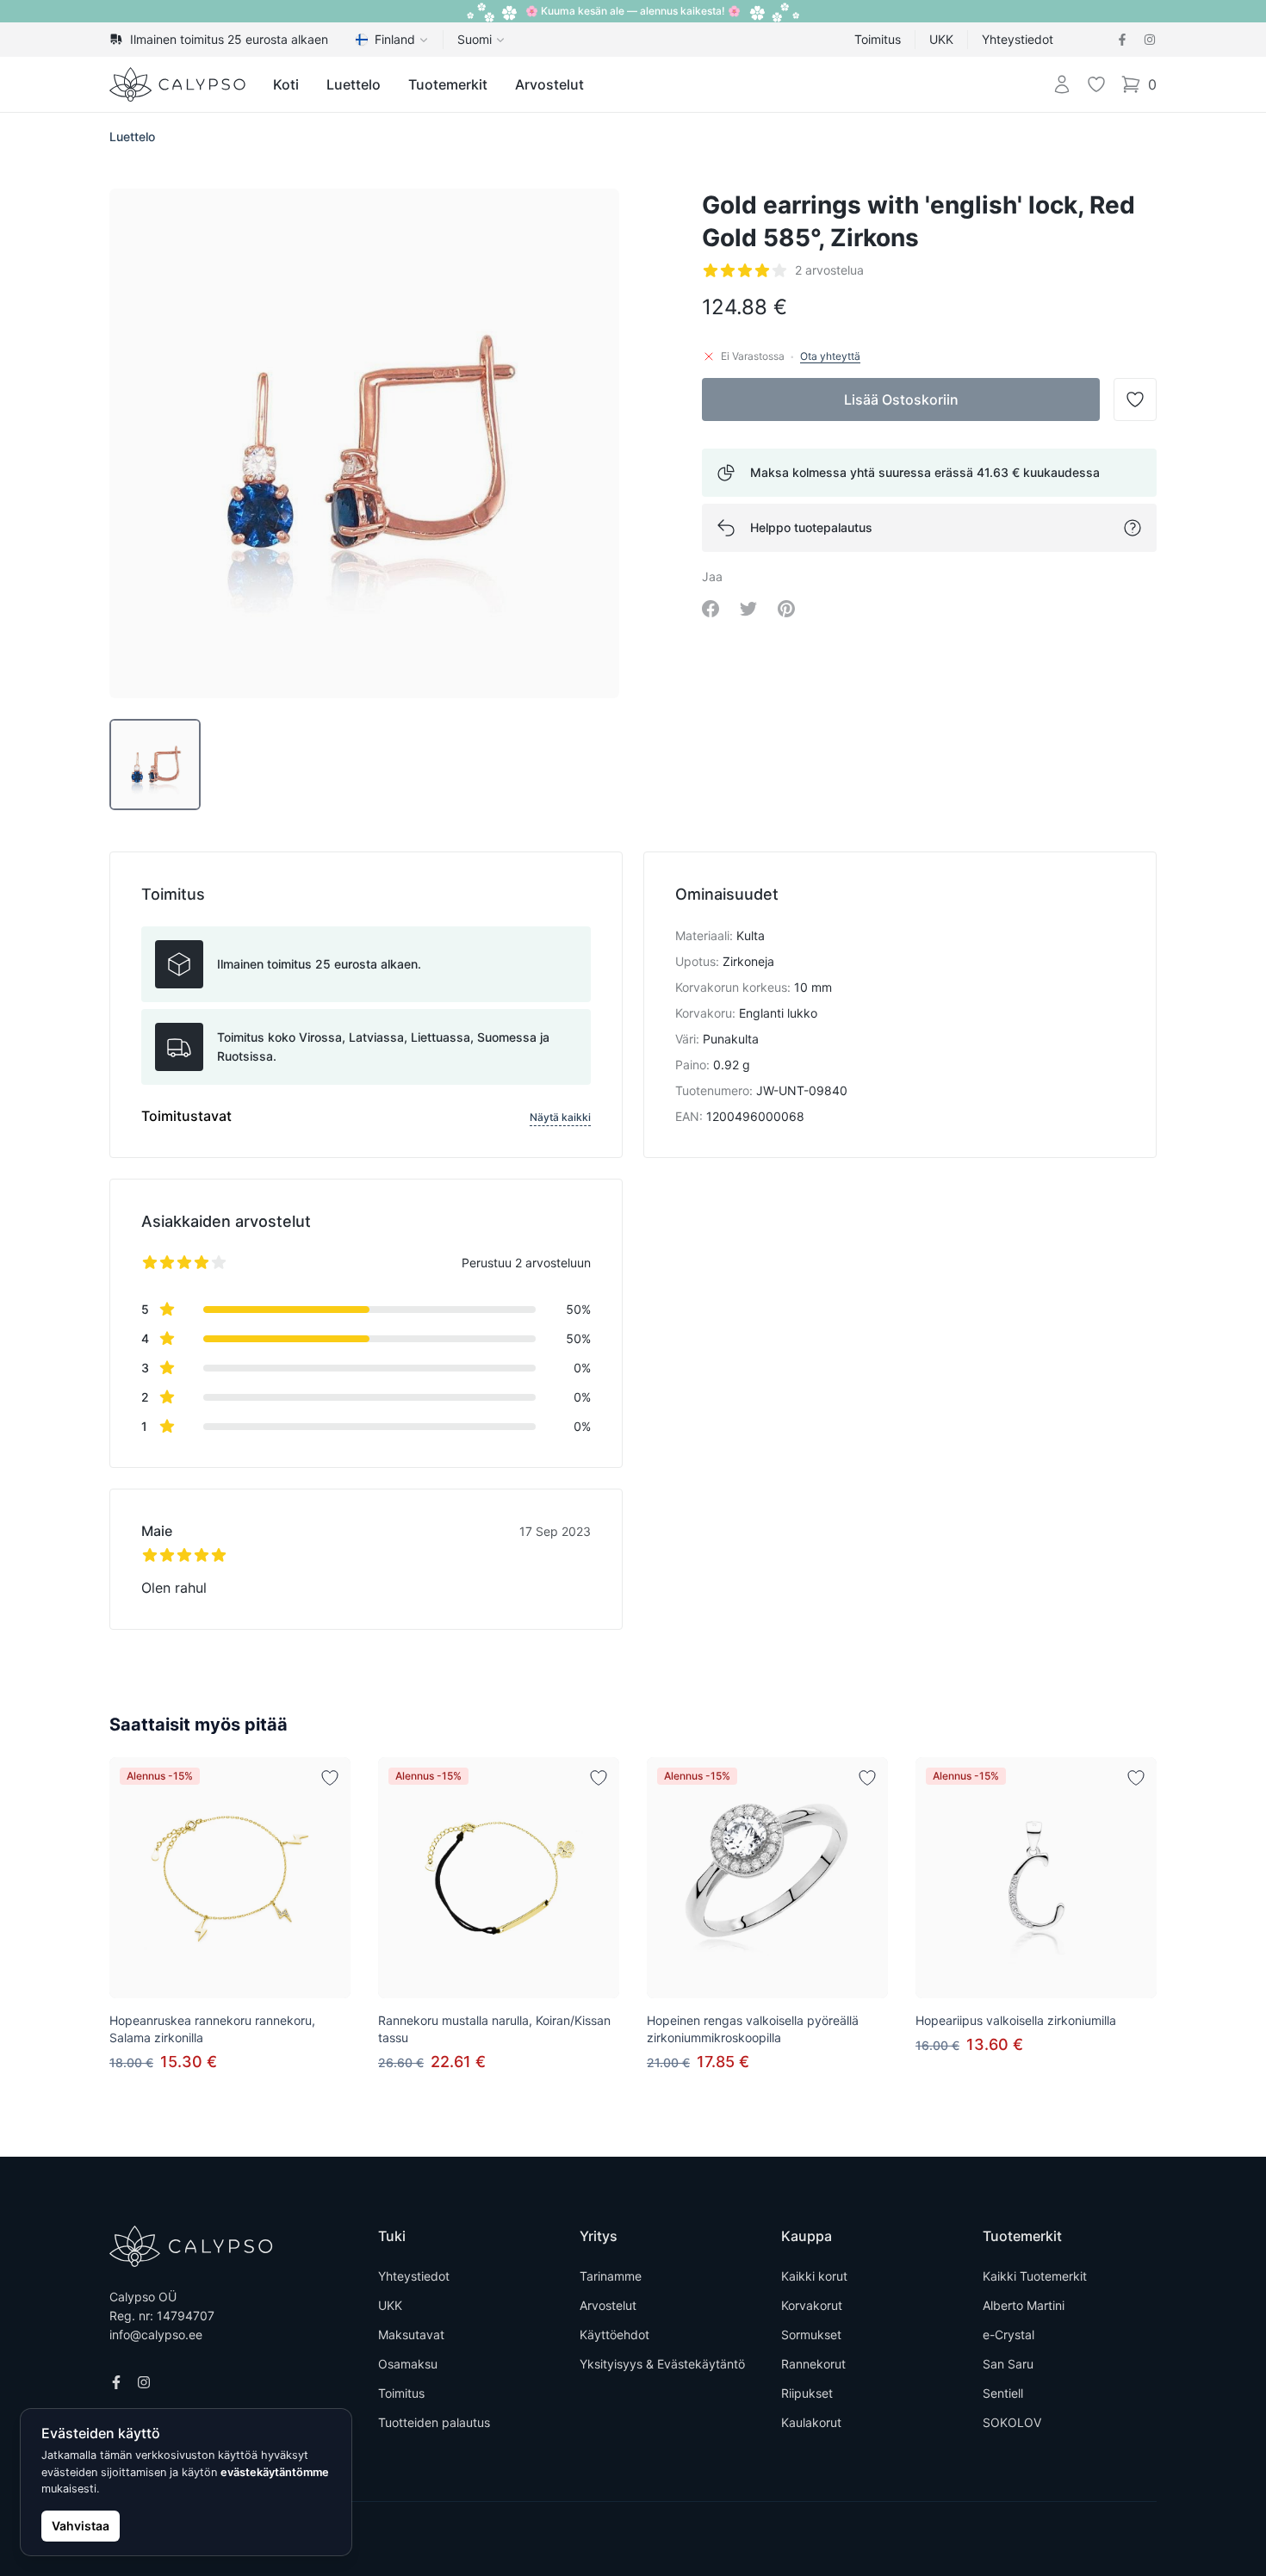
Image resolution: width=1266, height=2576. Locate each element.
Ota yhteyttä (830, 356)
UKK (941, 39)
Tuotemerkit (448, 84)
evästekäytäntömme (275, 2472)
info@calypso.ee (156, 2334)
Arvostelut (549, 84)
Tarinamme (611, 2276)
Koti (286, 84)
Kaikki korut (814, 2276)
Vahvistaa (81, 2526)
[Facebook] (1122, 40)
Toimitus (878, 39)
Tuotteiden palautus (434, 2422)
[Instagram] (1150, 40)
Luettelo (354, 84)
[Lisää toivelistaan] (330, 1778)
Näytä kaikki (560, 1117)
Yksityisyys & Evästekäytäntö (662, 2364)
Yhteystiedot (1018, 39)
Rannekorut (813, 2364)
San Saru (1008, 2364)
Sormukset (811, 2334)
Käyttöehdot (614, 2334)
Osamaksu (408, 2364)
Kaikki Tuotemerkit (1035, 2276)
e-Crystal (1008, 2334)
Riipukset (807, 2393)
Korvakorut (812, 2305)
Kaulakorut (811, 2422)
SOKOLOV (1012, 2422)
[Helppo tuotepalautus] (1133, 528)
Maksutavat (411, 2334)
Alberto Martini (1024, 2305)
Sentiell (1003, 2393)
